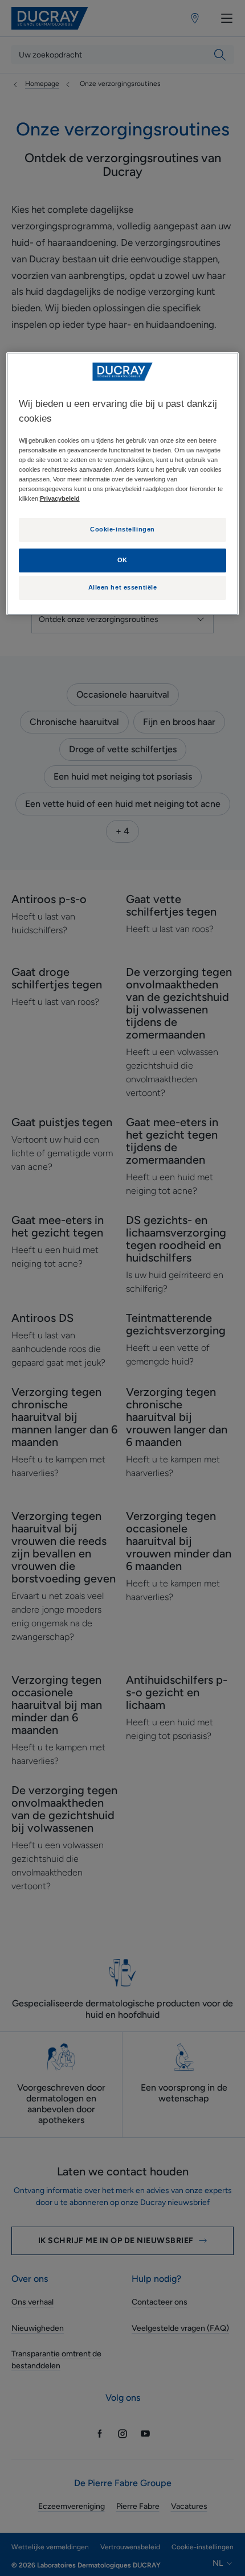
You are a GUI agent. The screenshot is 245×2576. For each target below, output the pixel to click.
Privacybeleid (60, 498)
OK (122, 560)
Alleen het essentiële (123, 587)
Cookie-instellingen (122, 529)
